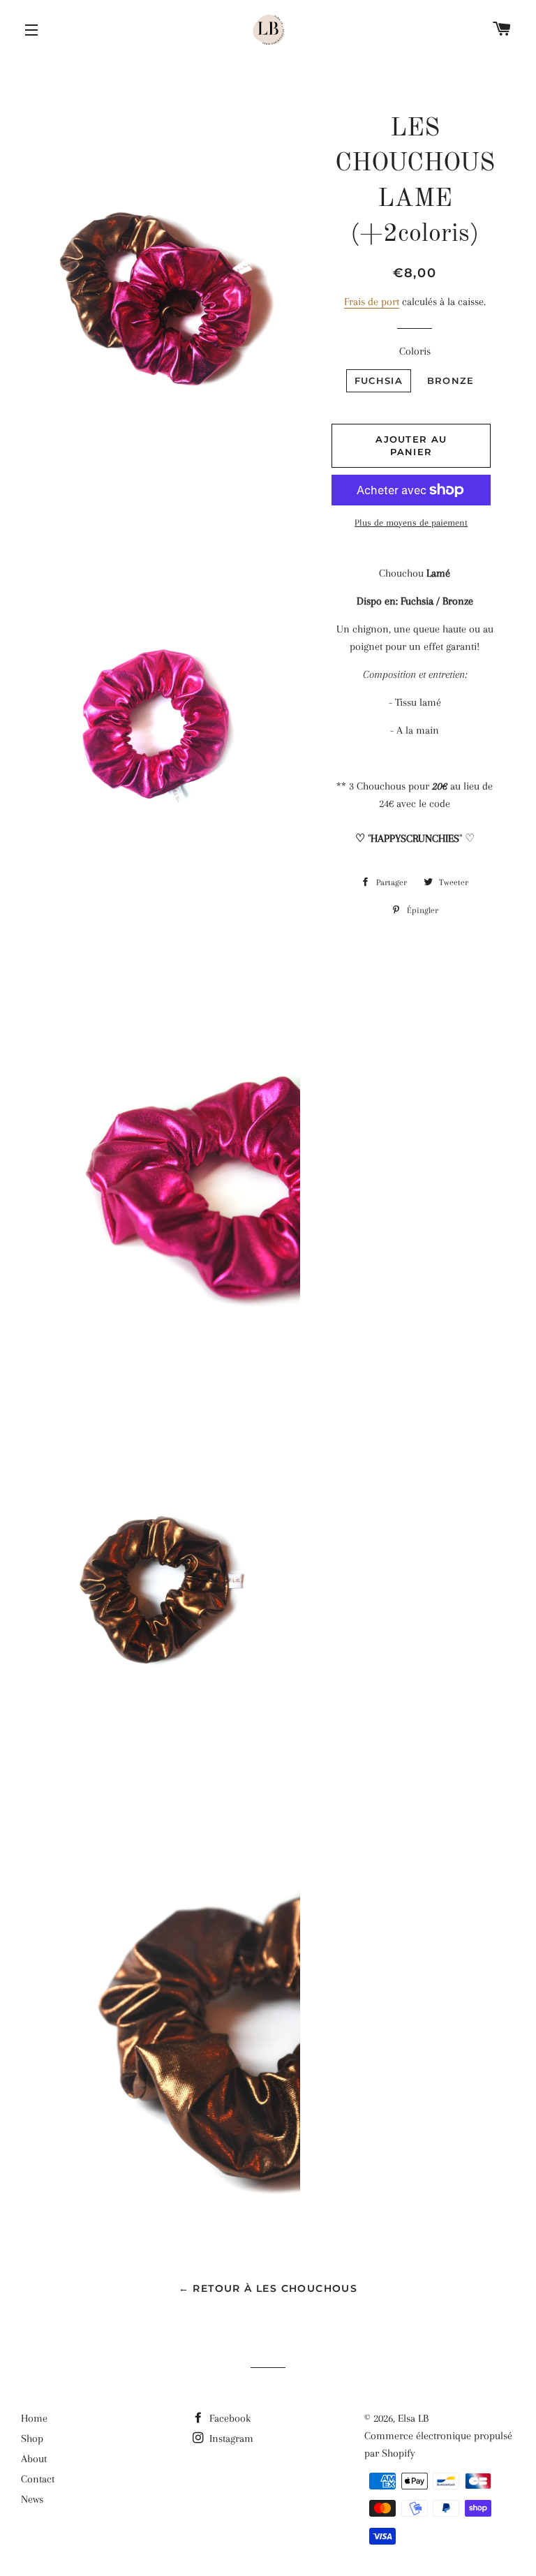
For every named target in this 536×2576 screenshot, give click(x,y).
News (32, 2499)
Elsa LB (413, 2418)
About (34, 2459)
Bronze (451, 380)
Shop (32, 2438)
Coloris (415, 351)
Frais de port (372, 302)
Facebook (229, 2418)
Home (34, 2418)
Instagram (230, 2438)
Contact (38, 2479)
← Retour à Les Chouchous (268, 2288)
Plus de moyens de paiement (411, 523)
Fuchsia (379, 380)
